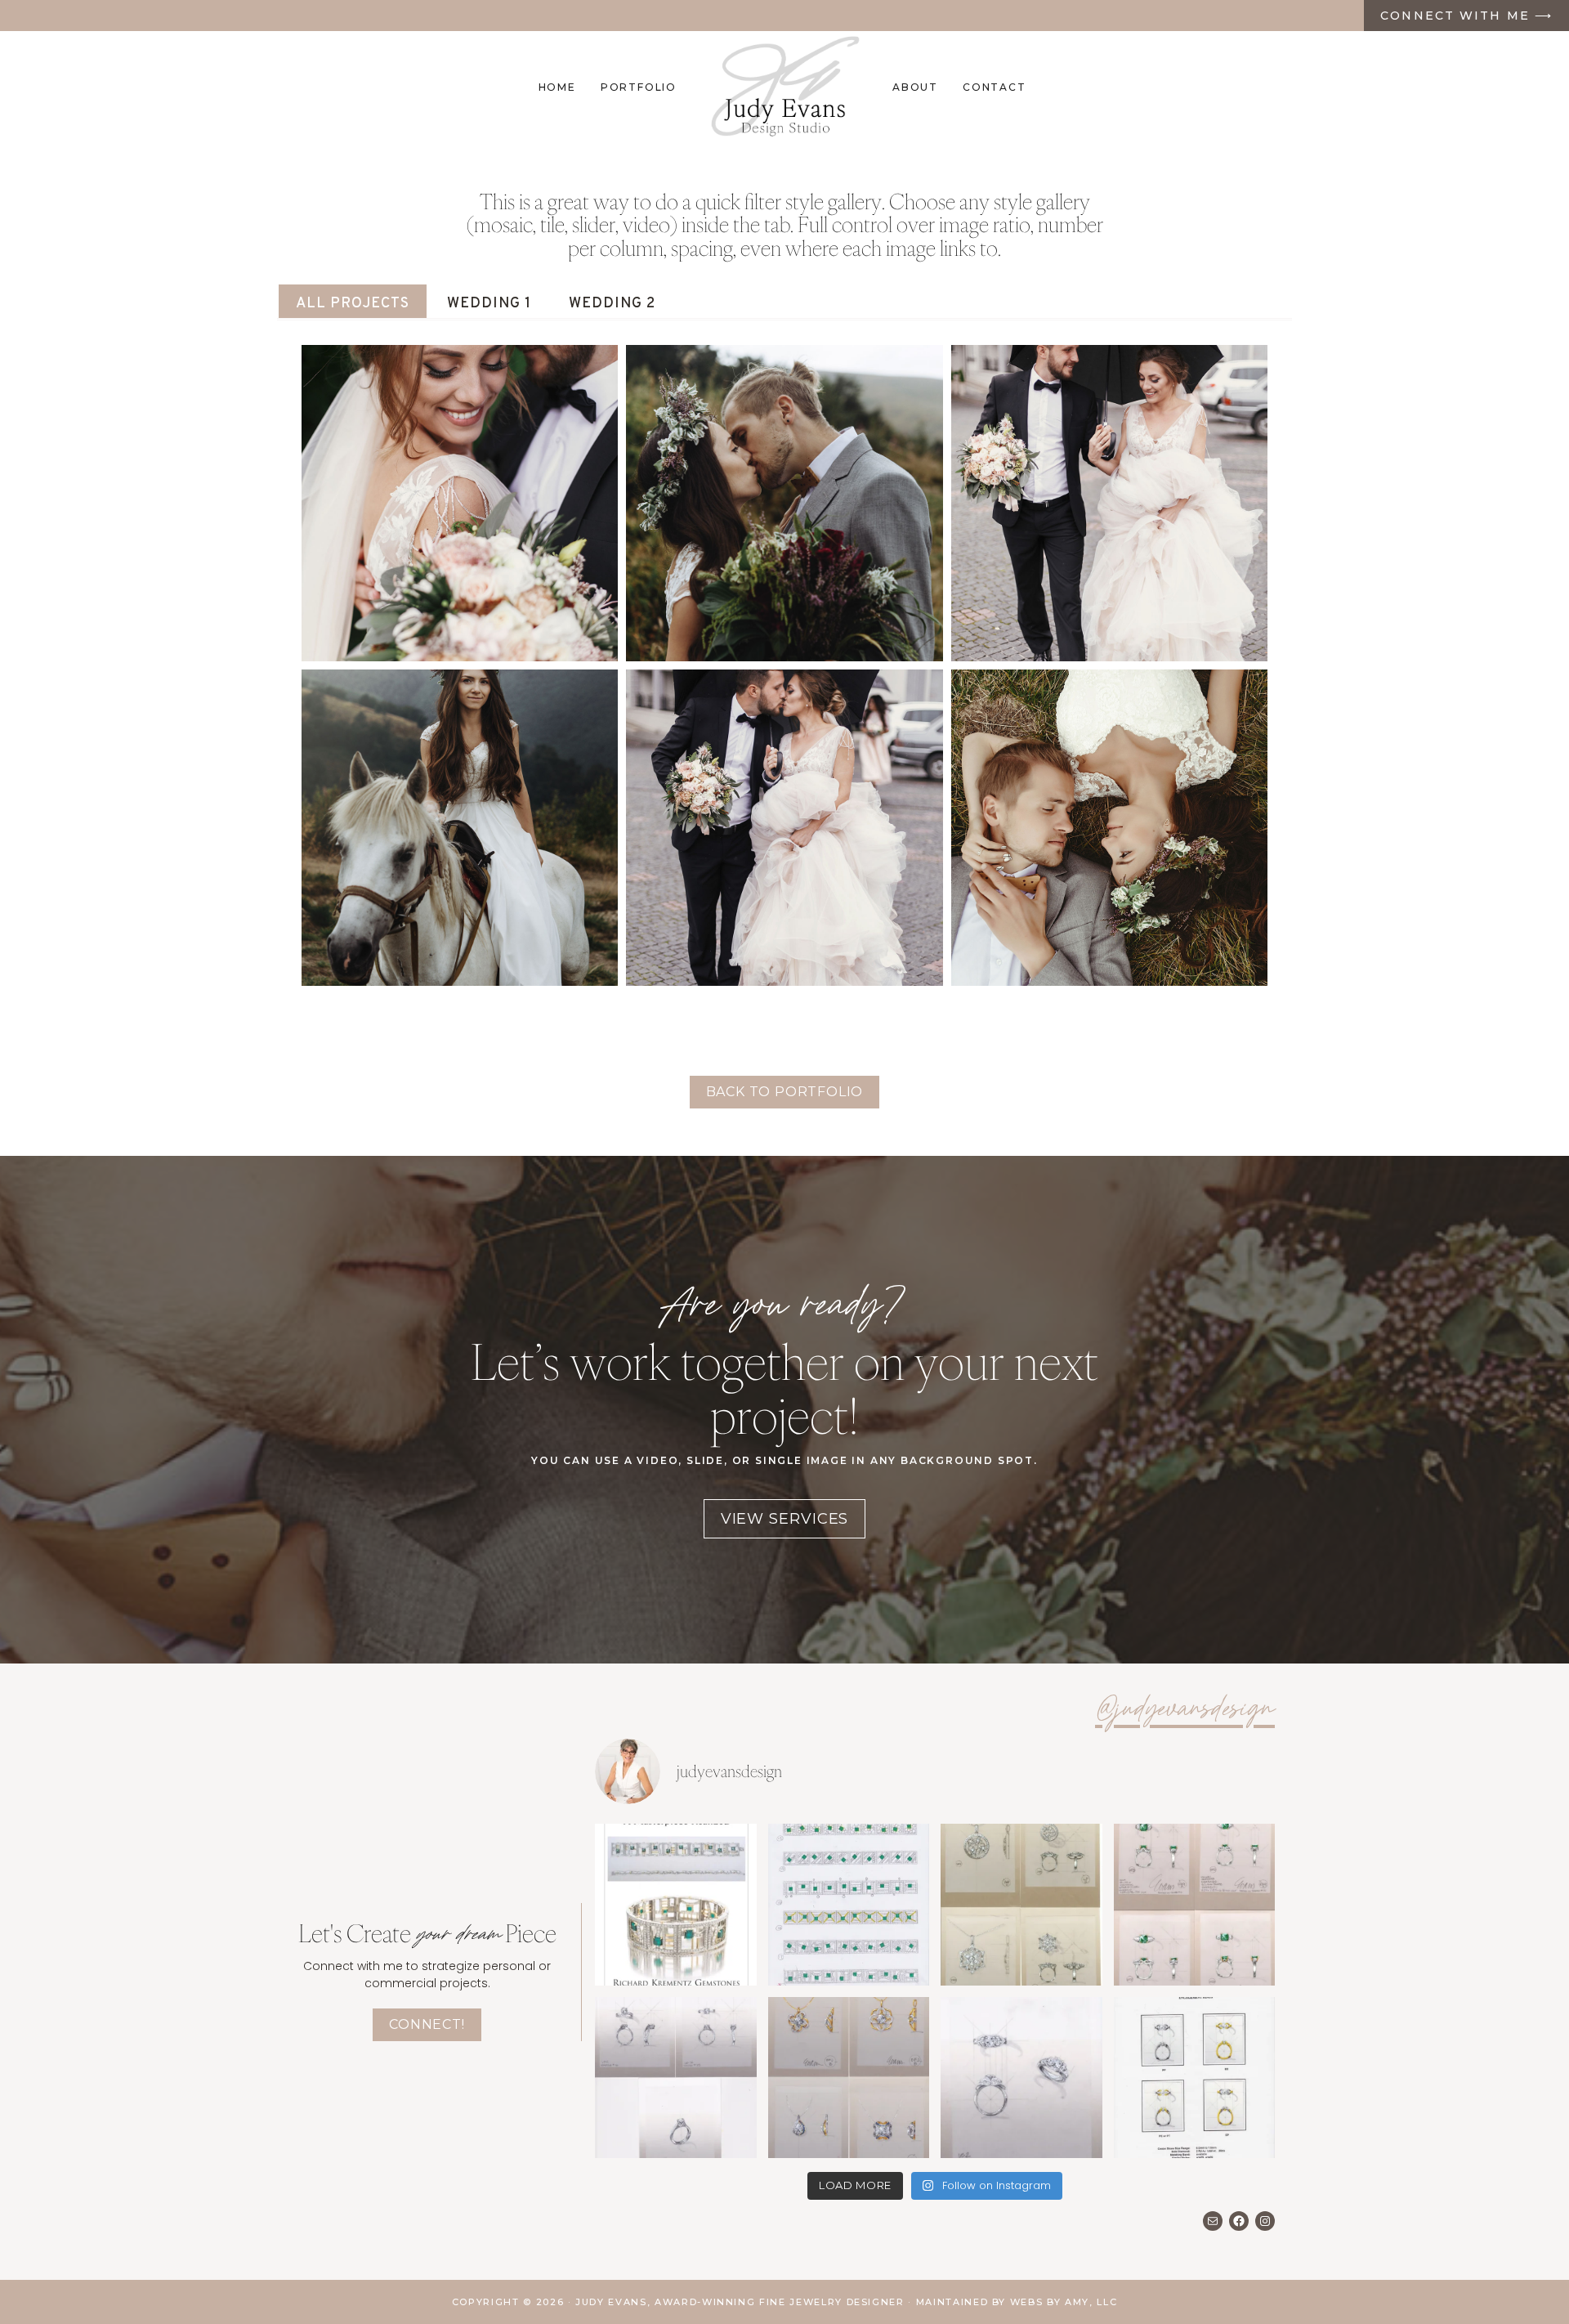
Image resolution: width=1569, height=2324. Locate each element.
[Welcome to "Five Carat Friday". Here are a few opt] (849, 2078)
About (915, 87)
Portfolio (639, 87)
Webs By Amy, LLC (1064, 2302)
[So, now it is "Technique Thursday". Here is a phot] (676, 1905)
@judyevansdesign (1185, 1711)
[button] (460, 503)
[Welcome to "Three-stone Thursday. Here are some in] (1195, 1905)
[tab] (353, 301)
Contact (995, 87)
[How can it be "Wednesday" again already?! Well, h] (1195, 2078)
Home (557, 87)
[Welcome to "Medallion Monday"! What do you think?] (1021, 1905)
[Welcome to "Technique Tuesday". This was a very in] (849, 1905)
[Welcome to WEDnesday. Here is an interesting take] (1021, 2078)
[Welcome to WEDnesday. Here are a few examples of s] (676, 2078)
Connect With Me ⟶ (1466, 16)
